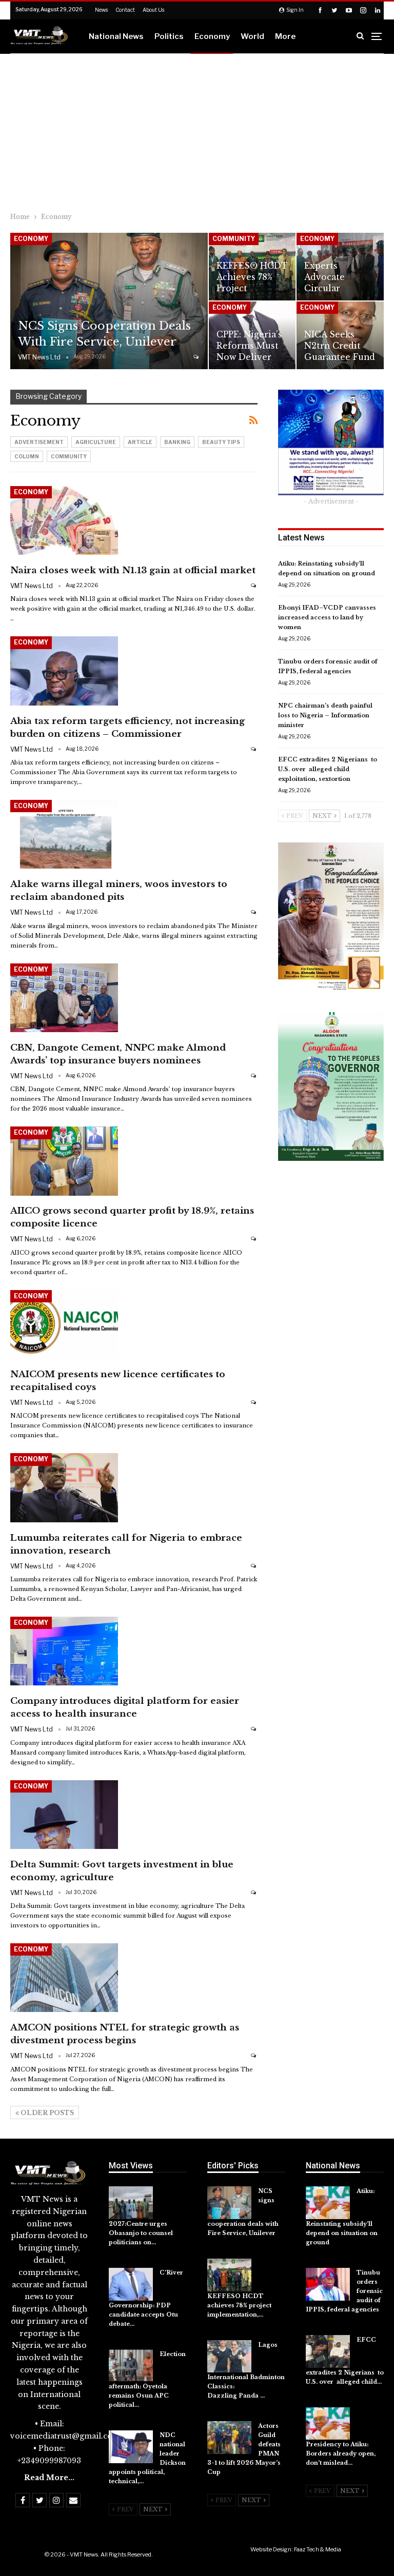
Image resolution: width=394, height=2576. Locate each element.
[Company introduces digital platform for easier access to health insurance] (64, 1651)
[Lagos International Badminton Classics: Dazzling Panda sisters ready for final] (229, 2357)
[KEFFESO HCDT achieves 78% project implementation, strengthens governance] (229, 2275)
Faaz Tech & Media (318, 2549)
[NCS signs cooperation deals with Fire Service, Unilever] (109, 301)
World (252, 36)
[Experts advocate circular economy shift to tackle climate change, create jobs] (340, 267)
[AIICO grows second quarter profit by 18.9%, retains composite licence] (64, 1161)
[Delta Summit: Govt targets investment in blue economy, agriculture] (64, 1815)
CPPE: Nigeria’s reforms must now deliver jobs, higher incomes (249, 357)
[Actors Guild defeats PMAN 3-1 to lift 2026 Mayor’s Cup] (229, 2438)
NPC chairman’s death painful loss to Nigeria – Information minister (325, 715)
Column (27, 456)
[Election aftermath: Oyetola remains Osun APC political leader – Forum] (131, 2366)
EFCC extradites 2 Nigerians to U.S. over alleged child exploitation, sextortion (328, 769)
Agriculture (96, 442)
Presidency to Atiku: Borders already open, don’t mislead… (341, 2453)
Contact (125, 10)
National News (116, 36)
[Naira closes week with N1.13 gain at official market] (64, 520)
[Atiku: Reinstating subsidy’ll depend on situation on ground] (328, 2203)
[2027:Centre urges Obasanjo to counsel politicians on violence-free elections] (131, 2203)
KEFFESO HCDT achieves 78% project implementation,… (239, 2305)
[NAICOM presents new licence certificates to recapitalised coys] (64, 1324)
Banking (177, 442)
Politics (169, 36)
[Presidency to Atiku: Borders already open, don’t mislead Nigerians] (328, 2424)
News (101, 10)
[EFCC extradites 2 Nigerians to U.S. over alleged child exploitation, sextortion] (328, 2351)
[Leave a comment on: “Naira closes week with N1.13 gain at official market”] (254, 585)
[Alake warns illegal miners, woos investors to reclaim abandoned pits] (64, 834)
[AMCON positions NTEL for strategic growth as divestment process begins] (64, 1978)
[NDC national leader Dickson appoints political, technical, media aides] (131, 2447)
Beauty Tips (221, 442)
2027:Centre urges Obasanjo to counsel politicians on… (141, 2233)
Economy (212, 36)
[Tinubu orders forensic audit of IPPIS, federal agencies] (328, 2284)
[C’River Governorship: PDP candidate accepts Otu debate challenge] (131, 2284)
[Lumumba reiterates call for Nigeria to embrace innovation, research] (64, 1487)
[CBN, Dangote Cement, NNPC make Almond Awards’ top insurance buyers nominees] (64, 998)
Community (234, 239)
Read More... (49, 2478)
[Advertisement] (197, 131)
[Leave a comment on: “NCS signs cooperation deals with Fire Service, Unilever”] (197, 357)
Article (140, 442)
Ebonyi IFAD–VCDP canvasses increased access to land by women (327, 617)
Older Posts (46, 2113)
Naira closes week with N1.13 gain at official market (133, 570)
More (285, 36)
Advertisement (39, 442)
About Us (153, 10)
